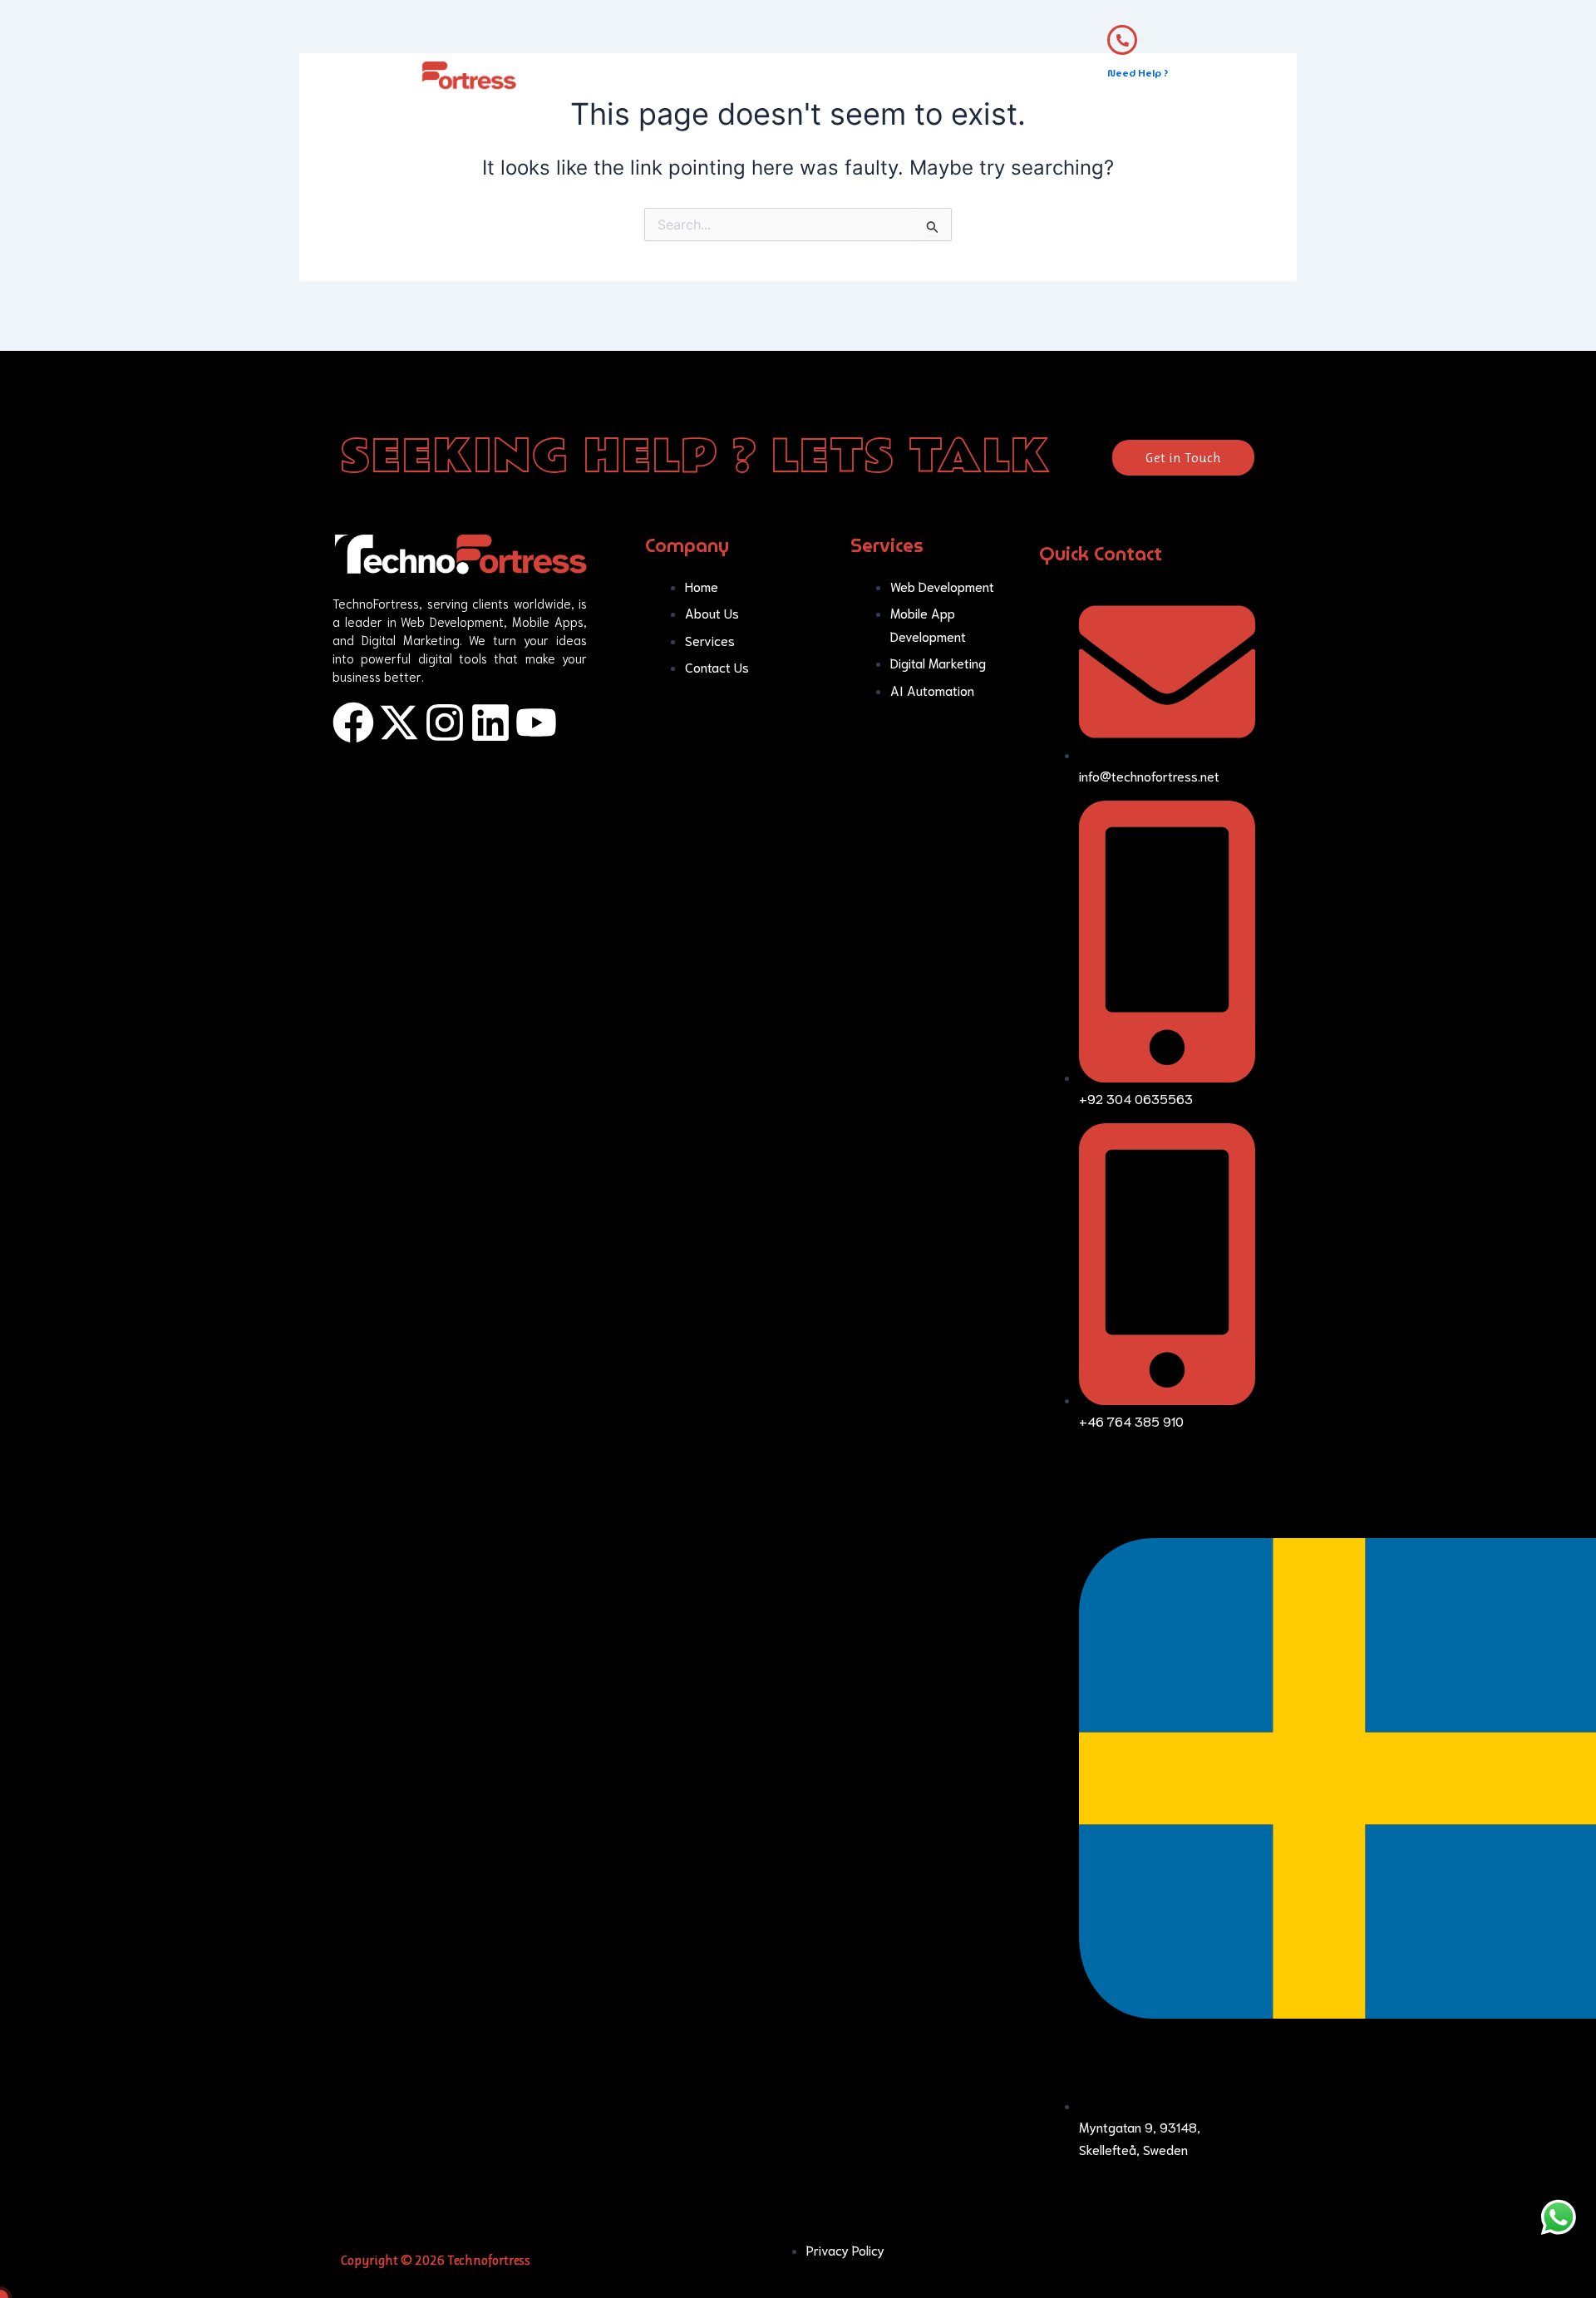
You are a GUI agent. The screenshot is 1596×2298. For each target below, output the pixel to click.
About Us (687, 83)
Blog (932, 83)
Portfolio (862, 83)
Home (611, 83)
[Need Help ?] (1122, 40)
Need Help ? (1138, 73)
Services (771, 83)
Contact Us (1008, 83)
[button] (775, 83)
